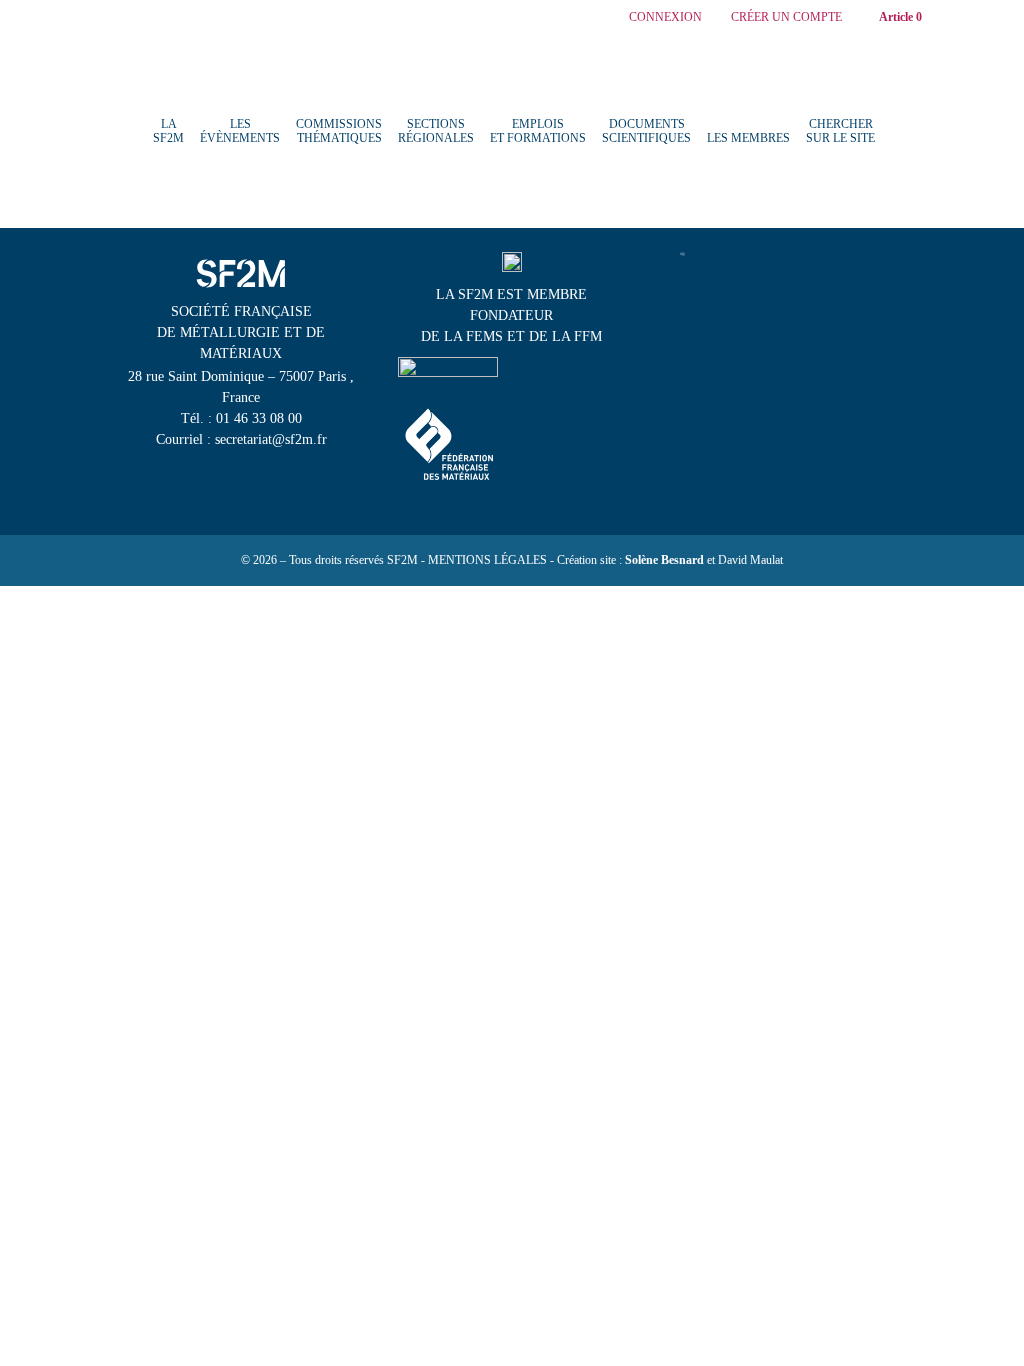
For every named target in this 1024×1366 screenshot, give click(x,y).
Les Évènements (240, 131)
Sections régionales (436, 131)
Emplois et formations (538, 131)
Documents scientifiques (646, 131)
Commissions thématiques (339, 131)
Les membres (748, 138)
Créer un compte (786, 17)
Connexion (665, 17)
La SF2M (168, 131)
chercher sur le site (840, 131)
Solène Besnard (664, 560)
